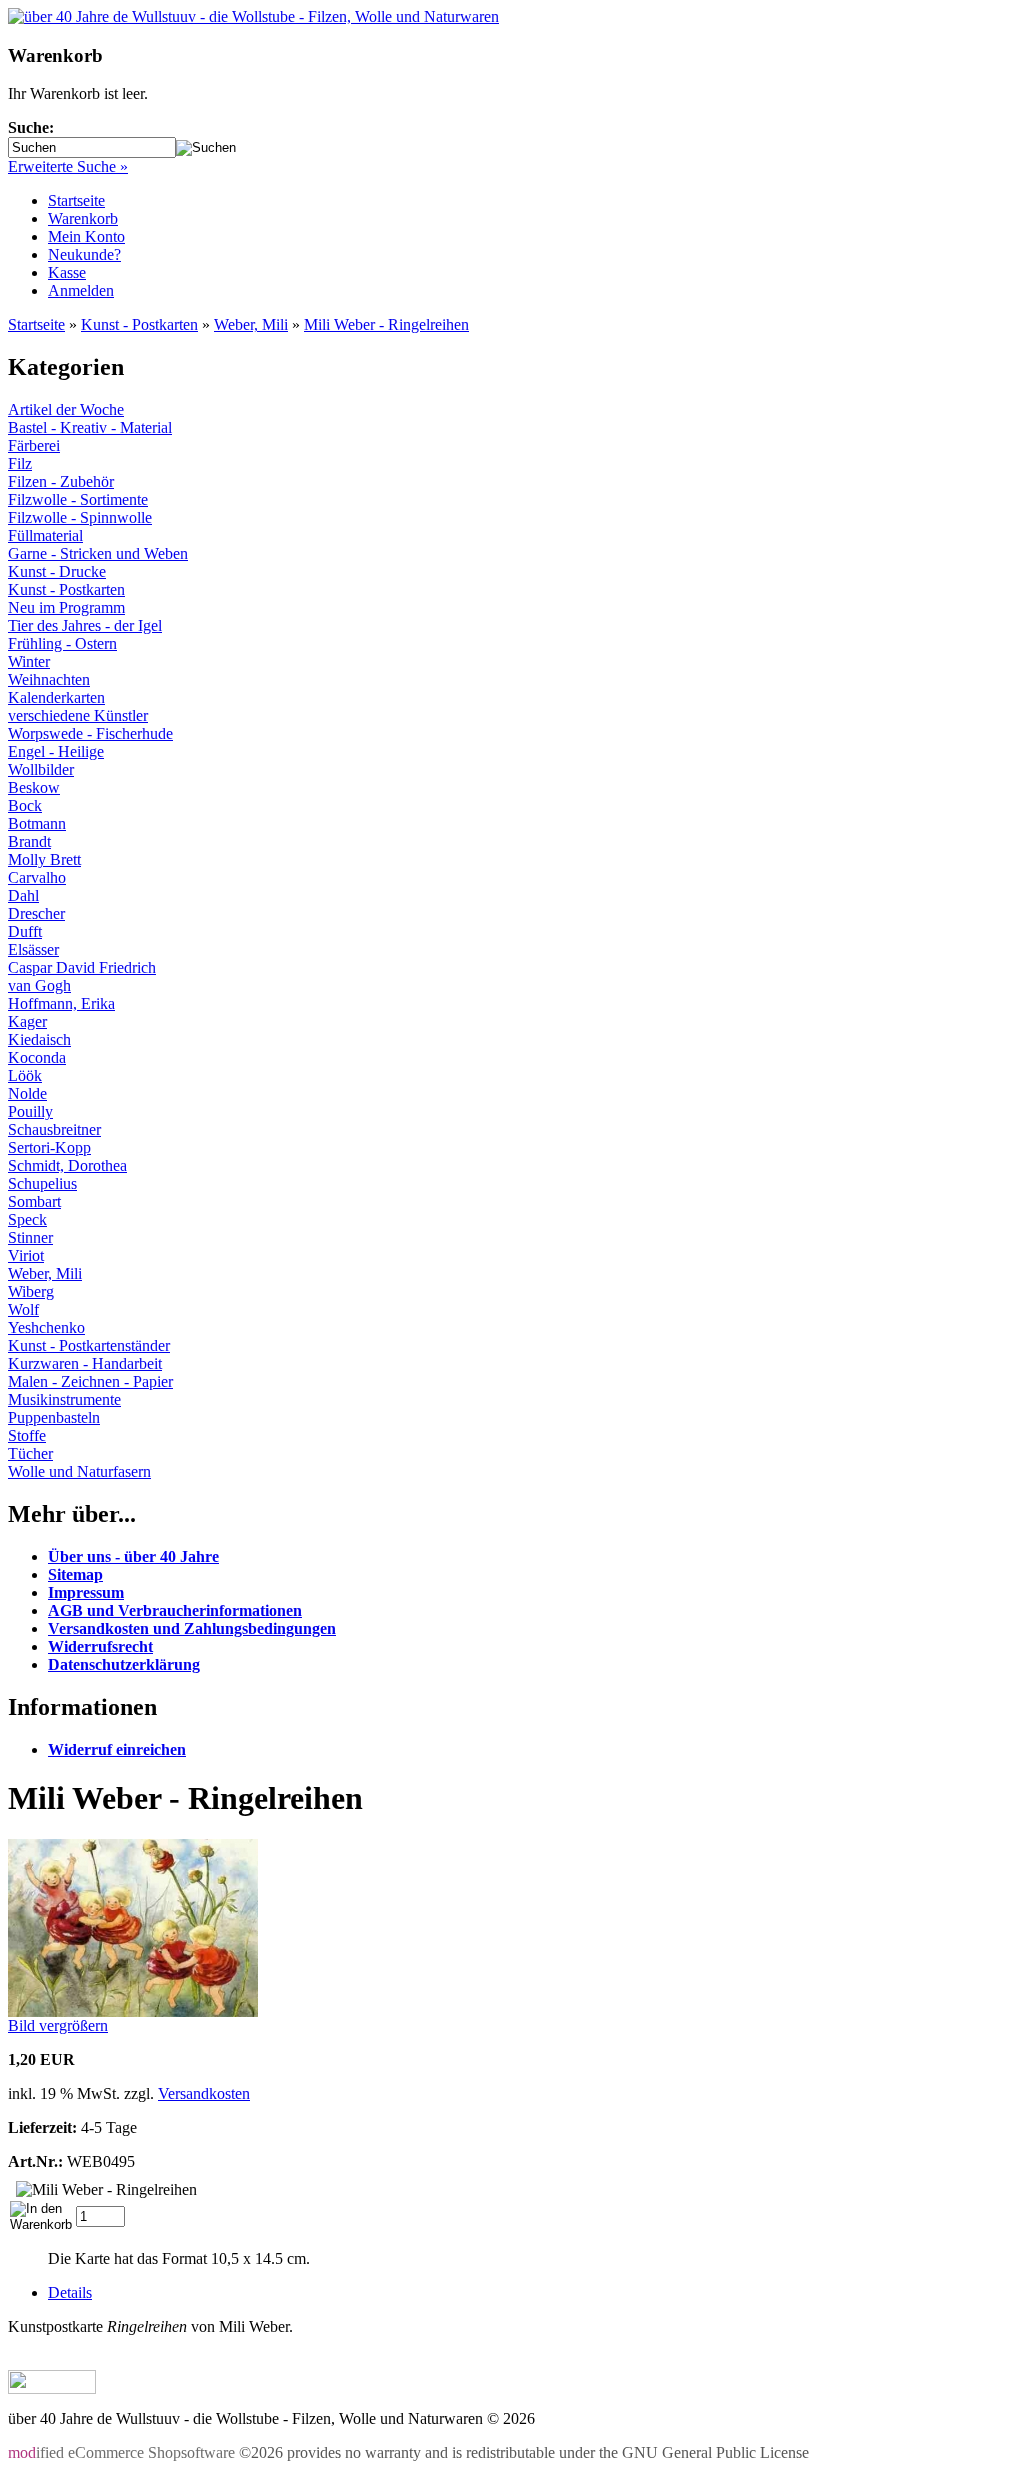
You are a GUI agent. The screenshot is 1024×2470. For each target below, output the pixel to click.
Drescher (36, 913)
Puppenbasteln (54, 1417)
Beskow (34, 787)
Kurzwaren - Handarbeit (85, 1363)
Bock (25, 805)
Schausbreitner (54, 1129)
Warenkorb (83, 218)
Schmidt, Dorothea (67, 1165)
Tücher (30, 1453)
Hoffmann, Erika (61, 1003)
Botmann (37, 823)
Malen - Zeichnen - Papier (90, 1381)
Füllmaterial (45, 535)
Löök (25, 1075)
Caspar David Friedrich (82, 967)
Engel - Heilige (56, 751)
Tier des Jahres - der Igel (85, 625)
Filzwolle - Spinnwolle (80, 517)
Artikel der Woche (66, 409)
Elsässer (33, 949)
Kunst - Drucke (57, 571)
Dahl (23, 895)
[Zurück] (52, 2388)
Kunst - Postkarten (139, 324)
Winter (29, 661)
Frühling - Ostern (62, 643)
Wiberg (31, 1291)
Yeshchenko (46, 1327)
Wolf (23, 1309)
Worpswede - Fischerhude (90, 733)
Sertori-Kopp (49, 1147)
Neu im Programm (66, 607)
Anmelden (81, 290)
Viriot (26, 1255)
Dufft (25, 931)
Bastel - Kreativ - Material (90, 427)
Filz (20, 463)
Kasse (67, 272)
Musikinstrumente (64, 1399)
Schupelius (42, 1183)
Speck (27, 1219)
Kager (27, 1021)
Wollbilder (41, 769)
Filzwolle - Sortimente (78, 499)
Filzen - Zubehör (61, 481)
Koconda (37, 1057)
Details (70, 2292)
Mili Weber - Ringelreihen (386, 324)
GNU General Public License (715, 2452)
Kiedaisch (39, 1039)
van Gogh (39, 985)
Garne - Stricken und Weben (98, 553)
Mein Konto (86, 236)
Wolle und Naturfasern (79, 1471)
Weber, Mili (251, 324)
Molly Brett (44, 859)
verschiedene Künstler (78, 715)
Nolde (27, 1093)
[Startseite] (253, 16)
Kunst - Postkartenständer (89, 1345)
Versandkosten (204, 2093)
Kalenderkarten (56, 697)
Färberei (34, 445)
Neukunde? (84, 254)
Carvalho (37, 877)
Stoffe (27, 1435)
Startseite (76, 200)
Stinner (30, 1237)
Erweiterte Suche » (68, 166)
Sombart (34, 1201)
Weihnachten (49, 679)
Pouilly (30, 1111)
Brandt (29, 841)
